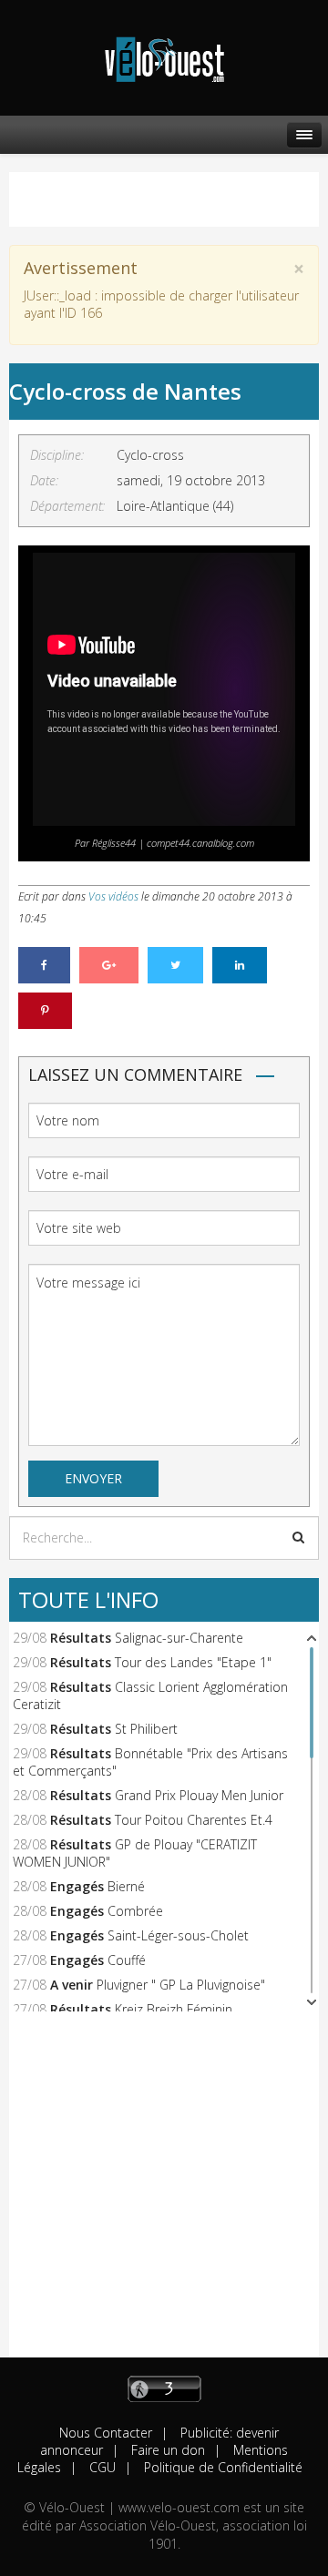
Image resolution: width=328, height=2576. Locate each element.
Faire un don (166, 2450)
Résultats (81, 1638)
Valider (298, 1537)
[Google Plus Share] (109, 965)
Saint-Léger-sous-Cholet (178, 1935)
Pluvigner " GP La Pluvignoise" (181, 1985)
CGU (101, 2467)
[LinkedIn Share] (240, 965)
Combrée (135, 1911)
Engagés (77, 1886)
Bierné (126, 1886)
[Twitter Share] (175, 965)
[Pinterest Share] (45, 1011)
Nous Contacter (106, 2433)
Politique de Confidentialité (221, 2467)
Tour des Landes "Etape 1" (193, 1662)
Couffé (127, 1960)
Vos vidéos (113, 896)
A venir (72, 1985)
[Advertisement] (164, 2194)
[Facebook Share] (44, 965)
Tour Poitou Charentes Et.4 (194, 1820)
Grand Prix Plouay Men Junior (199, 1795)
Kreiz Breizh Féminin (174, 2009)
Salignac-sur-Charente (179, 1638)
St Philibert (146, 1729)
